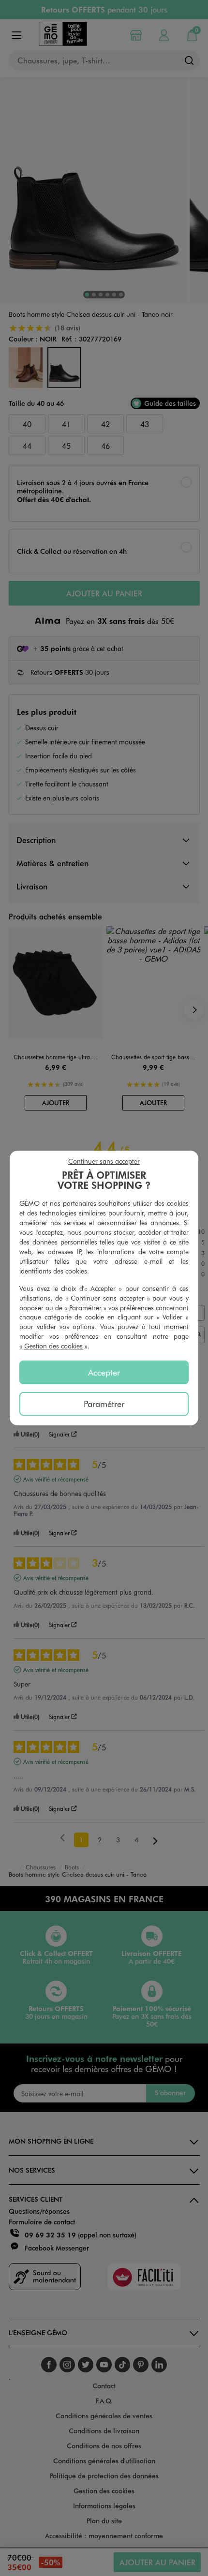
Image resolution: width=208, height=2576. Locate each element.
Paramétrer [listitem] (104, 1404)
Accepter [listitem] (104, 1372)
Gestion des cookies (53, 1346)
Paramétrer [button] (85, 1308)
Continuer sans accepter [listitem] (104, 1161)
